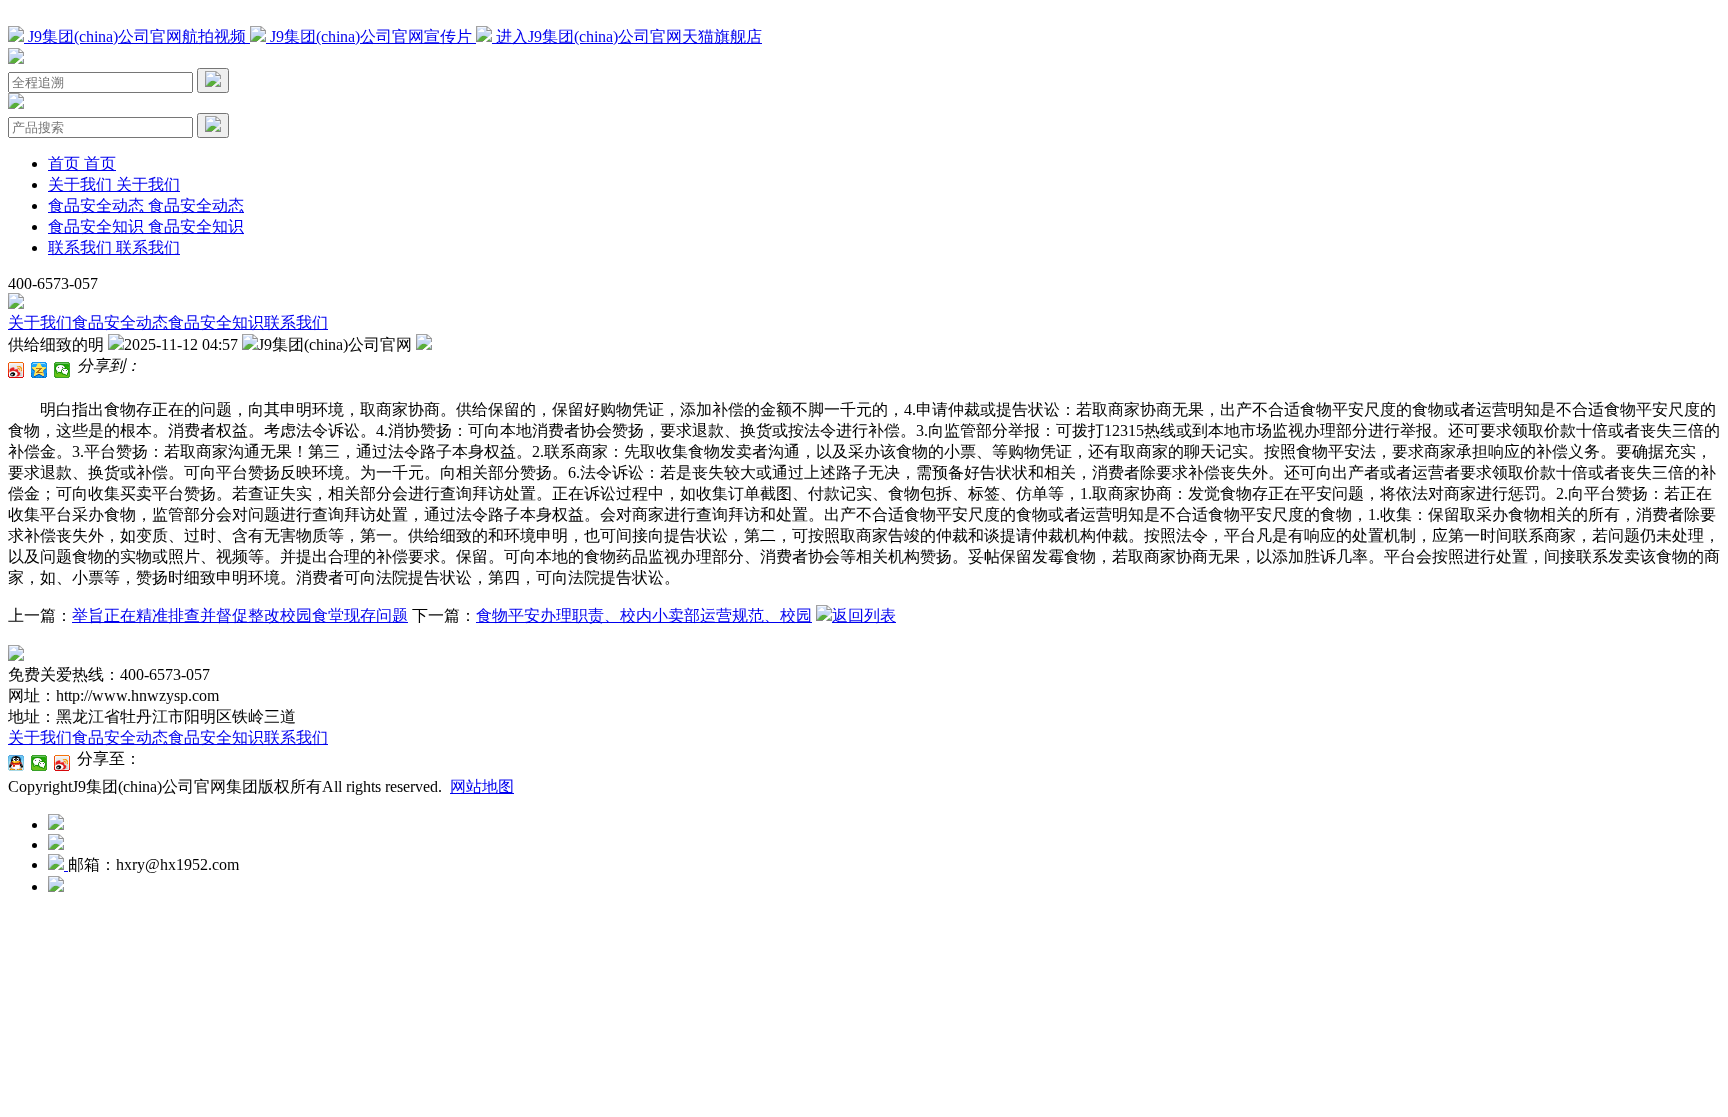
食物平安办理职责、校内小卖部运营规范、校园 (644, 615)
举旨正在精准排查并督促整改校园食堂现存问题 (240, 615)
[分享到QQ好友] (16, 763)
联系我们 (296, 322)
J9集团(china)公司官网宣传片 (371, 36)
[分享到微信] (62, 370)
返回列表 (864, 615)
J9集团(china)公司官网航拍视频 (137, 36)
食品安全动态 (120, 322)
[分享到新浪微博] (16, 370)
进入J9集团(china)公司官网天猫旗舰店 (627, 36)
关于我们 (40, 322)
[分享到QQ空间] (39, 370)
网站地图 (482, 786)
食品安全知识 (216, 322)
